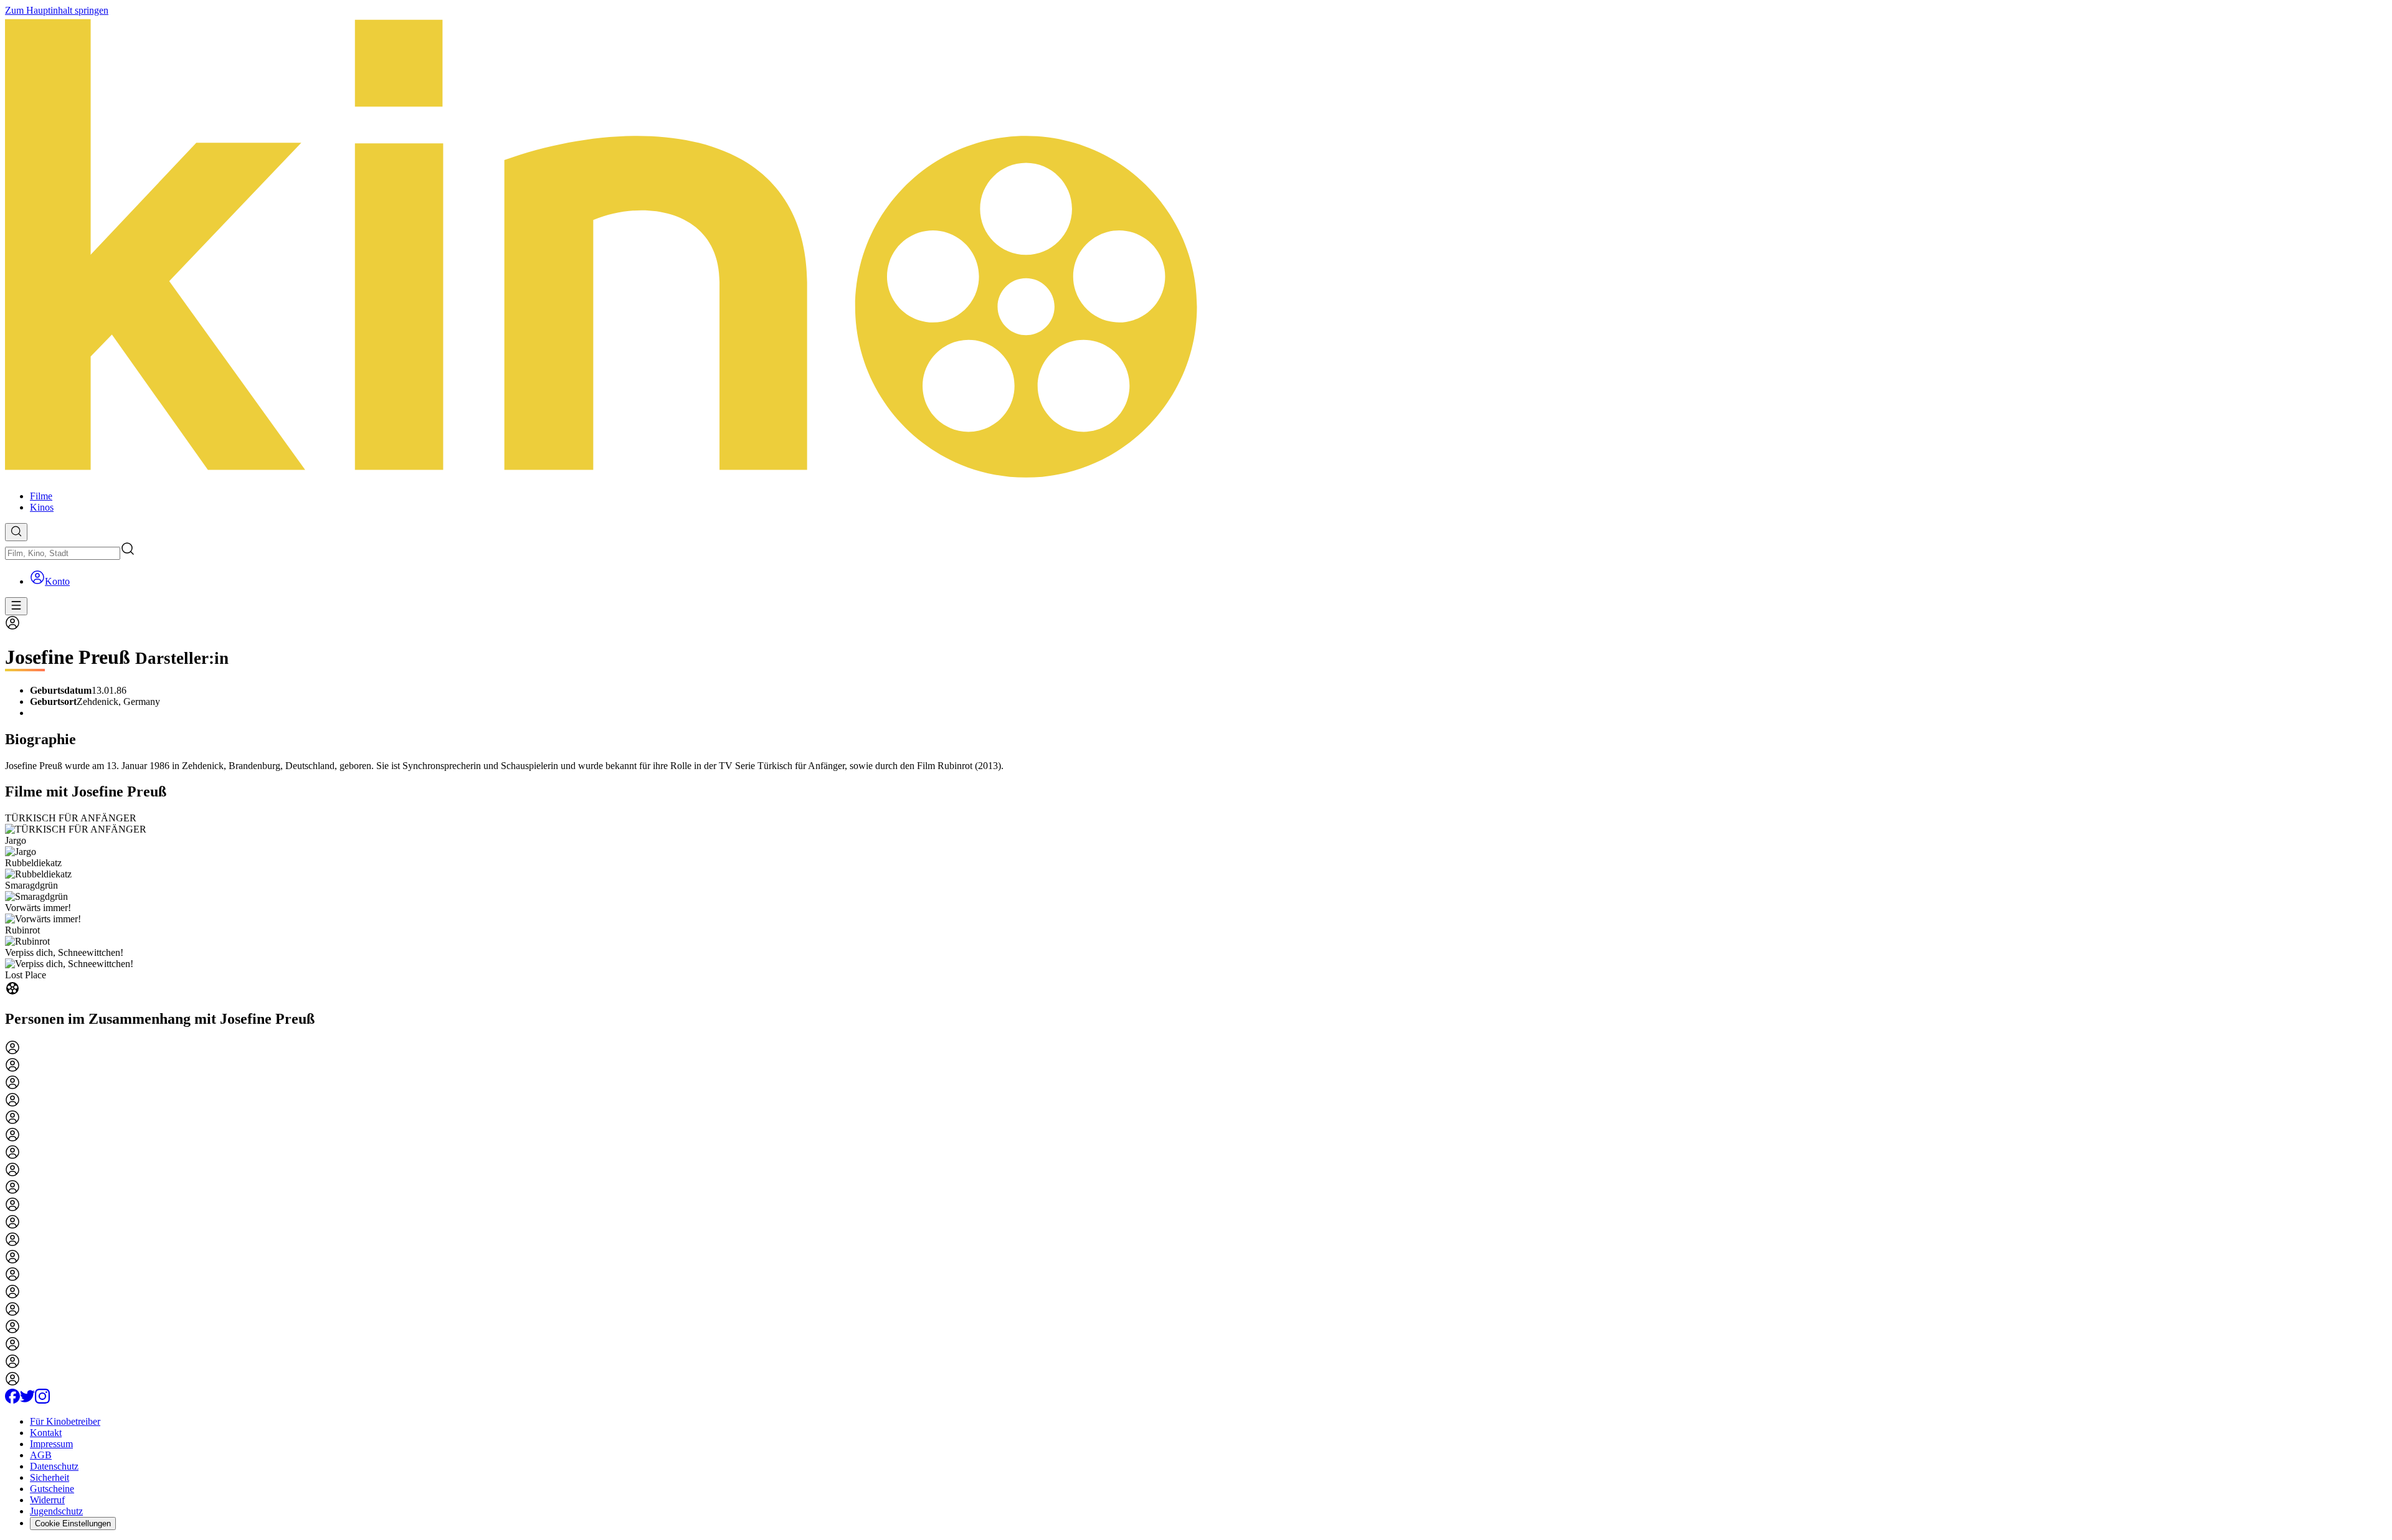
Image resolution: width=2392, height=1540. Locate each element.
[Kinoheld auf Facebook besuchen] (12, 1400)
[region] (1196, 905)
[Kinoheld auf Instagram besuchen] (42, 1400)
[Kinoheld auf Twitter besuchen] (27, 1400)
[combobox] (63, 553)
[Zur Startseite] (1196, 248)
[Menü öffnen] (16, 606)
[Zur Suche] (16, 532)
